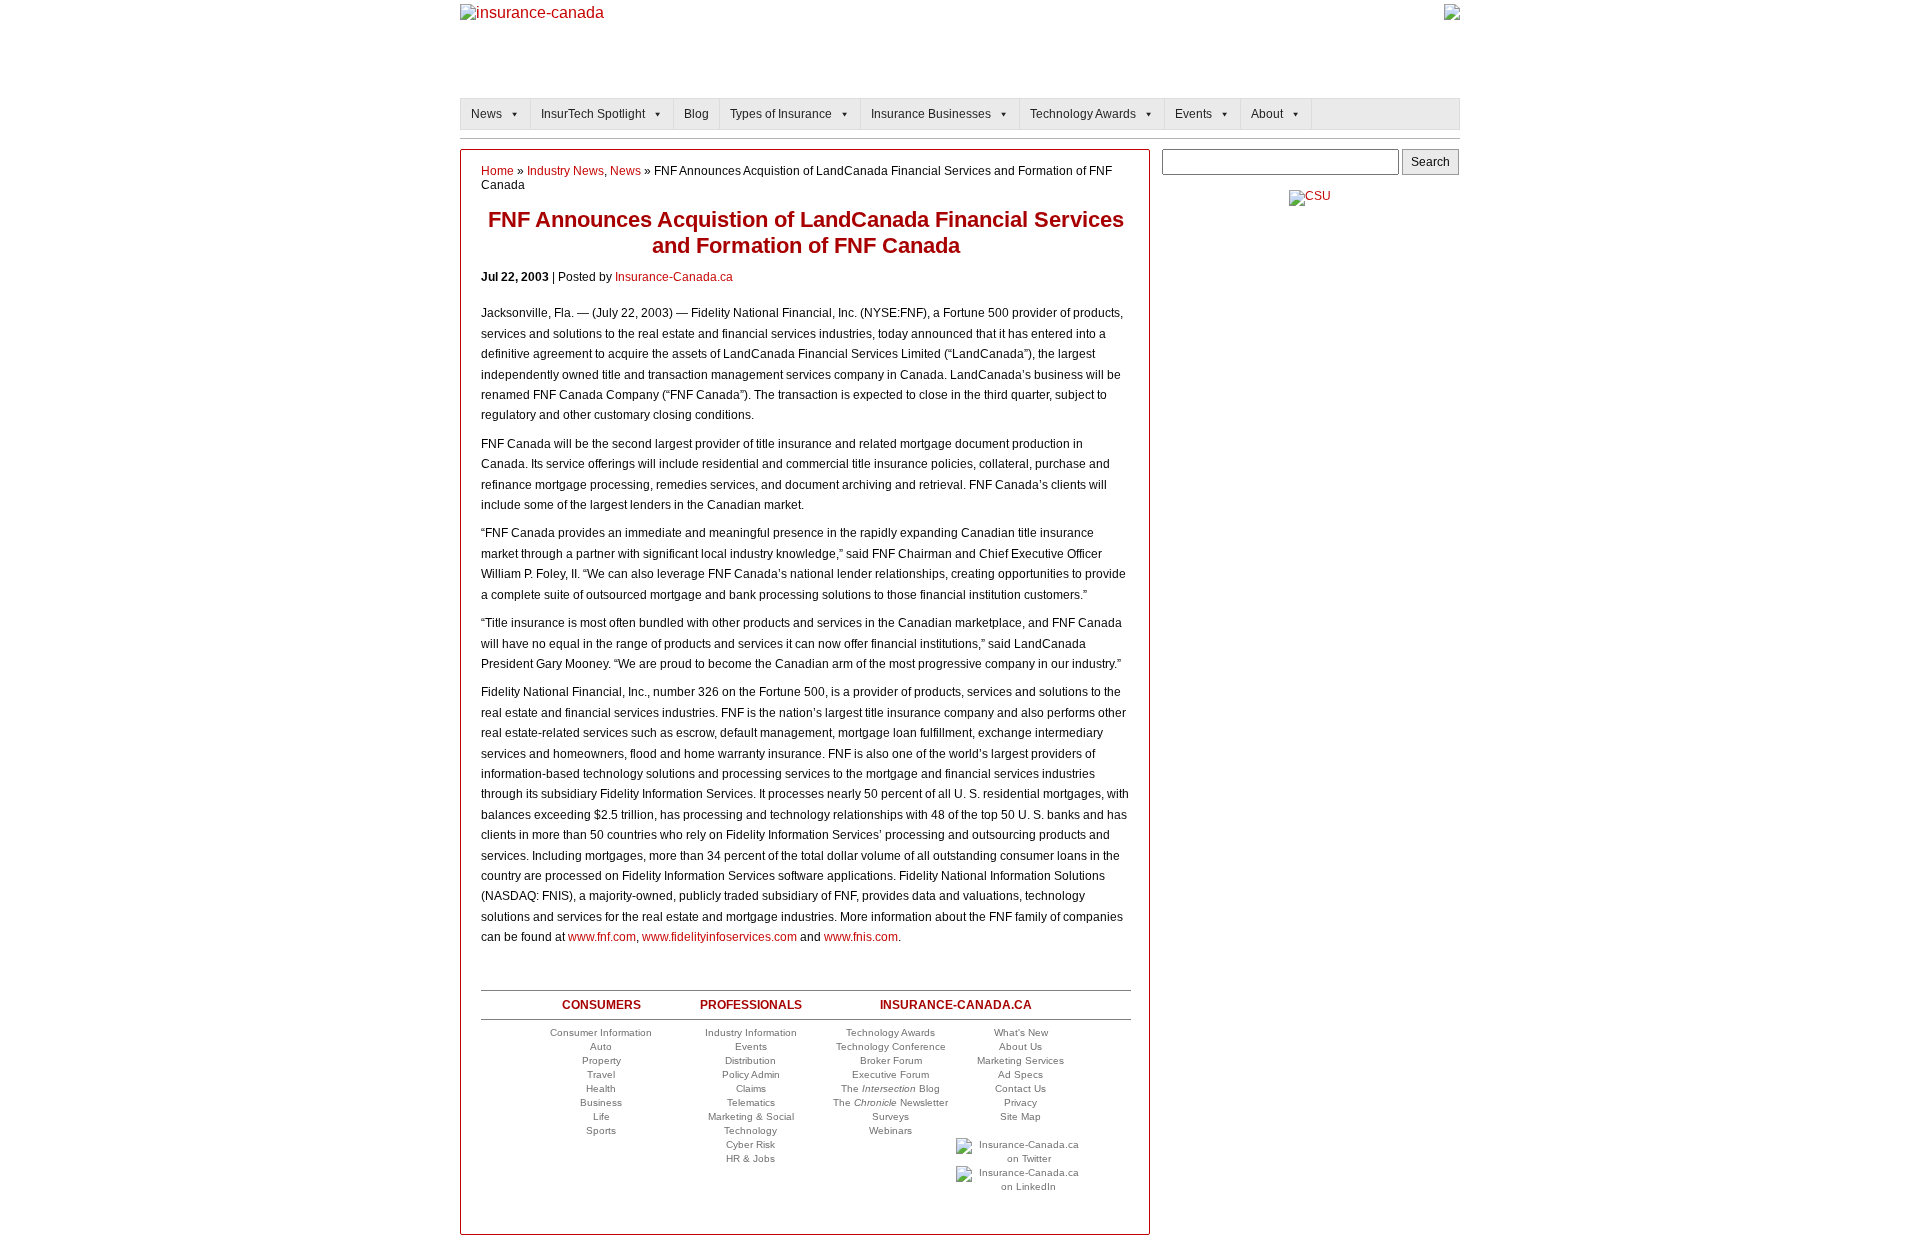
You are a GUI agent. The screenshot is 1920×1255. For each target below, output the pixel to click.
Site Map (1020, 1116)
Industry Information (751, 1032)
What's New (1021, 1032)
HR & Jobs (750, 1158)
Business (601, 1102)
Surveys (890, 1116)
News (486, 114)
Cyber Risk (750, 1144)
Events (1193, 114)
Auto (601, 1046)
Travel (601, 1074)
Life (601, 1116)
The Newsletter (890, 1102)
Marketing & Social (751, 1116)
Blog (696, 114)
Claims (751, 1088)
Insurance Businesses (931, 114)
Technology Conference (891, 1046)
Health (601, 1088)
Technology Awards (1083, 114)
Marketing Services (1020, 1060)
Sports (601, 1130)
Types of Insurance (781, 114)
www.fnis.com (861, 937)
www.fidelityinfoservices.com (719, 937)
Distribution (750, 1060)
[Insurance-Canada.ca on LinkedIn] (1021, 1186)
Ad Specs (1020, 1074)
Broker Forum (891, 1060)
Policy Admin (751, 1074)
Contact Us (1020, 1088)
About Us (1020, 1046)
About (1267, 114)
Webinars (890, 1130)
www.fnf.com (602, 937)
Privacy (1020, 1102)
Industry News (565, 171)
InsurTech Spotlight (593, 114)
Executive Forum (890, 1074)
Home (497, 171)
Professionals (751, 1005)
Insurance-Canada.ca (674, 277)
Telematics (751, 1102)
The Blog (890, 1088)
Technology (750, 1130)
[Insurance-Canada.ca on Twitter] (1021, 1158)
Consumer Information (601, 1032)
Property (601, 1060)
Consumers (601, 1005)
